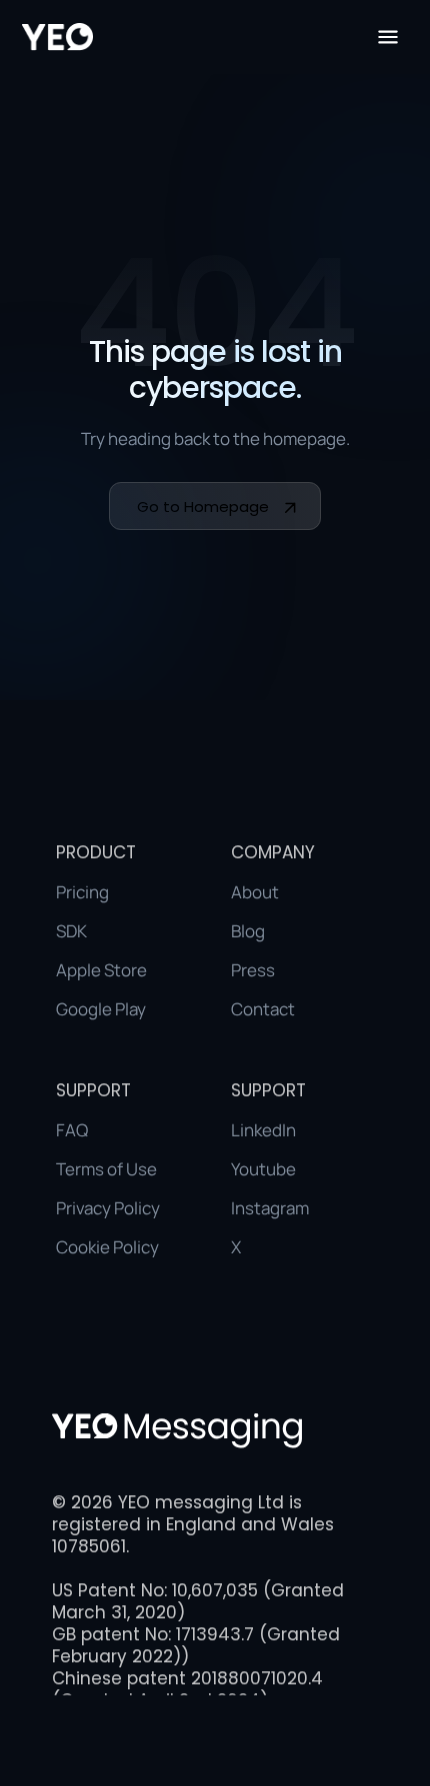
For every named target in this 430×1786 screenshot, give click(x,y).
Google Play (101, 1008)
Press (253, 969)
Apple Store (101, 969)
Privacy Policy (108, 1207)
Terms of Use (106, 1168)
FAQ (72, 1129)
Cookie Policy (107, 1246)
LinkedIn (263, 1129)
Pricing (82, 891)
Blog (248, 930)
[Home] (57, 37)
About (255, 891)
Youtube (263, 1168)
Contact (263, 1008)
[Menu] (388, 37)
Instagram (270, 1207)
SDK (71, 930)
